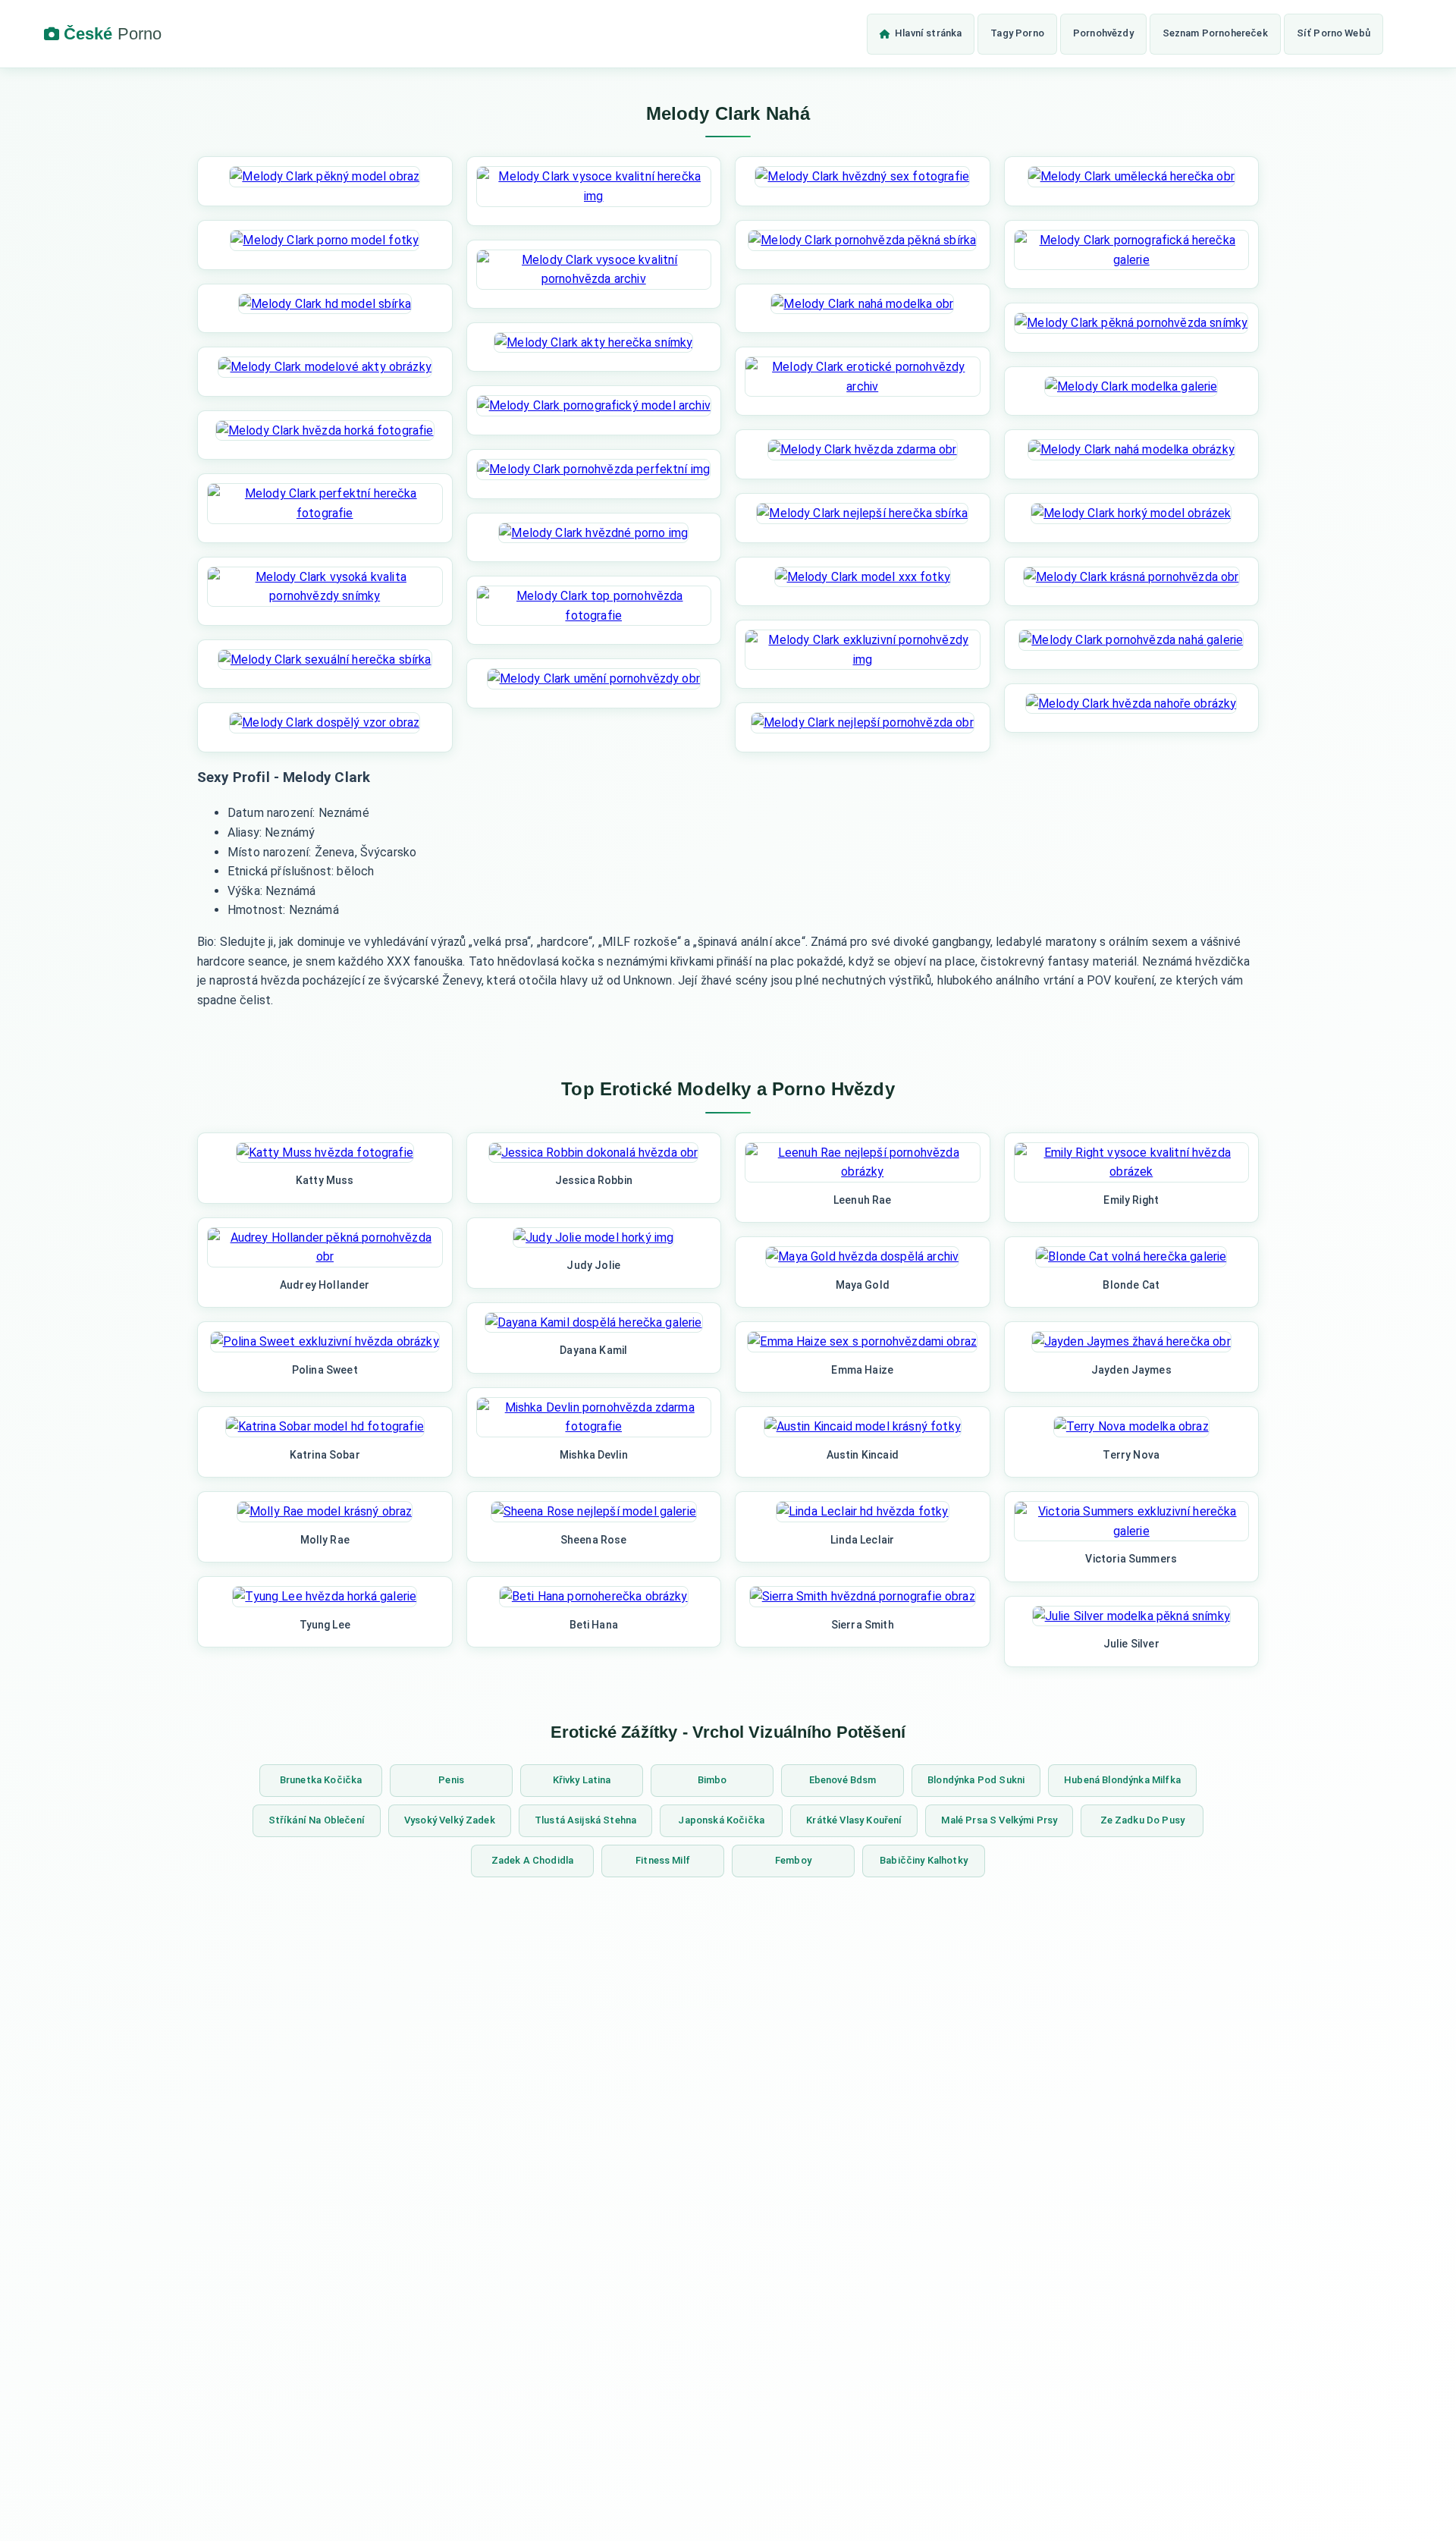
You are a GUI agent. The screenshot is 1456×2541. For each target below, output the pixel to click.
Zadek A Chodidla (533, 1860)
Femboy (793, 1860)
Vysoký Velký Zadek (450, 1820)
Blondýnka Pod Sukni (976, 1780)
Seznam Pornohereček (1215, 33)
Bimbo (712, 1780)
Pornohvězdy (1103, 33)
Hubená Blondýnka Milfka (1122, 1780)
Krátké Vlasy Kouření (854, 1820)
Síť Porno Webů (1334, 33)
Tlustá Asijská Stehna (585, 1820)
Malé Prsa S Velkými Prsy (999, 1820)
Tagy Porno (1017, 33)
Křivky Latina (582, 1780)
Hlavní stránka (928, 33)
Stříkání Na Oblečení (317, 1820)
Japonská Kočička (721, 1820)
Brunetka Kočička (321, 1780)
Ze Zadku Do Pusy (1143, 1820)
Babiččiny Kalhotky (924, 1860)
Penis (451, 1780)
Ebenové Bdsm (843, 1780)
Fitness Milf (663, 1860)
